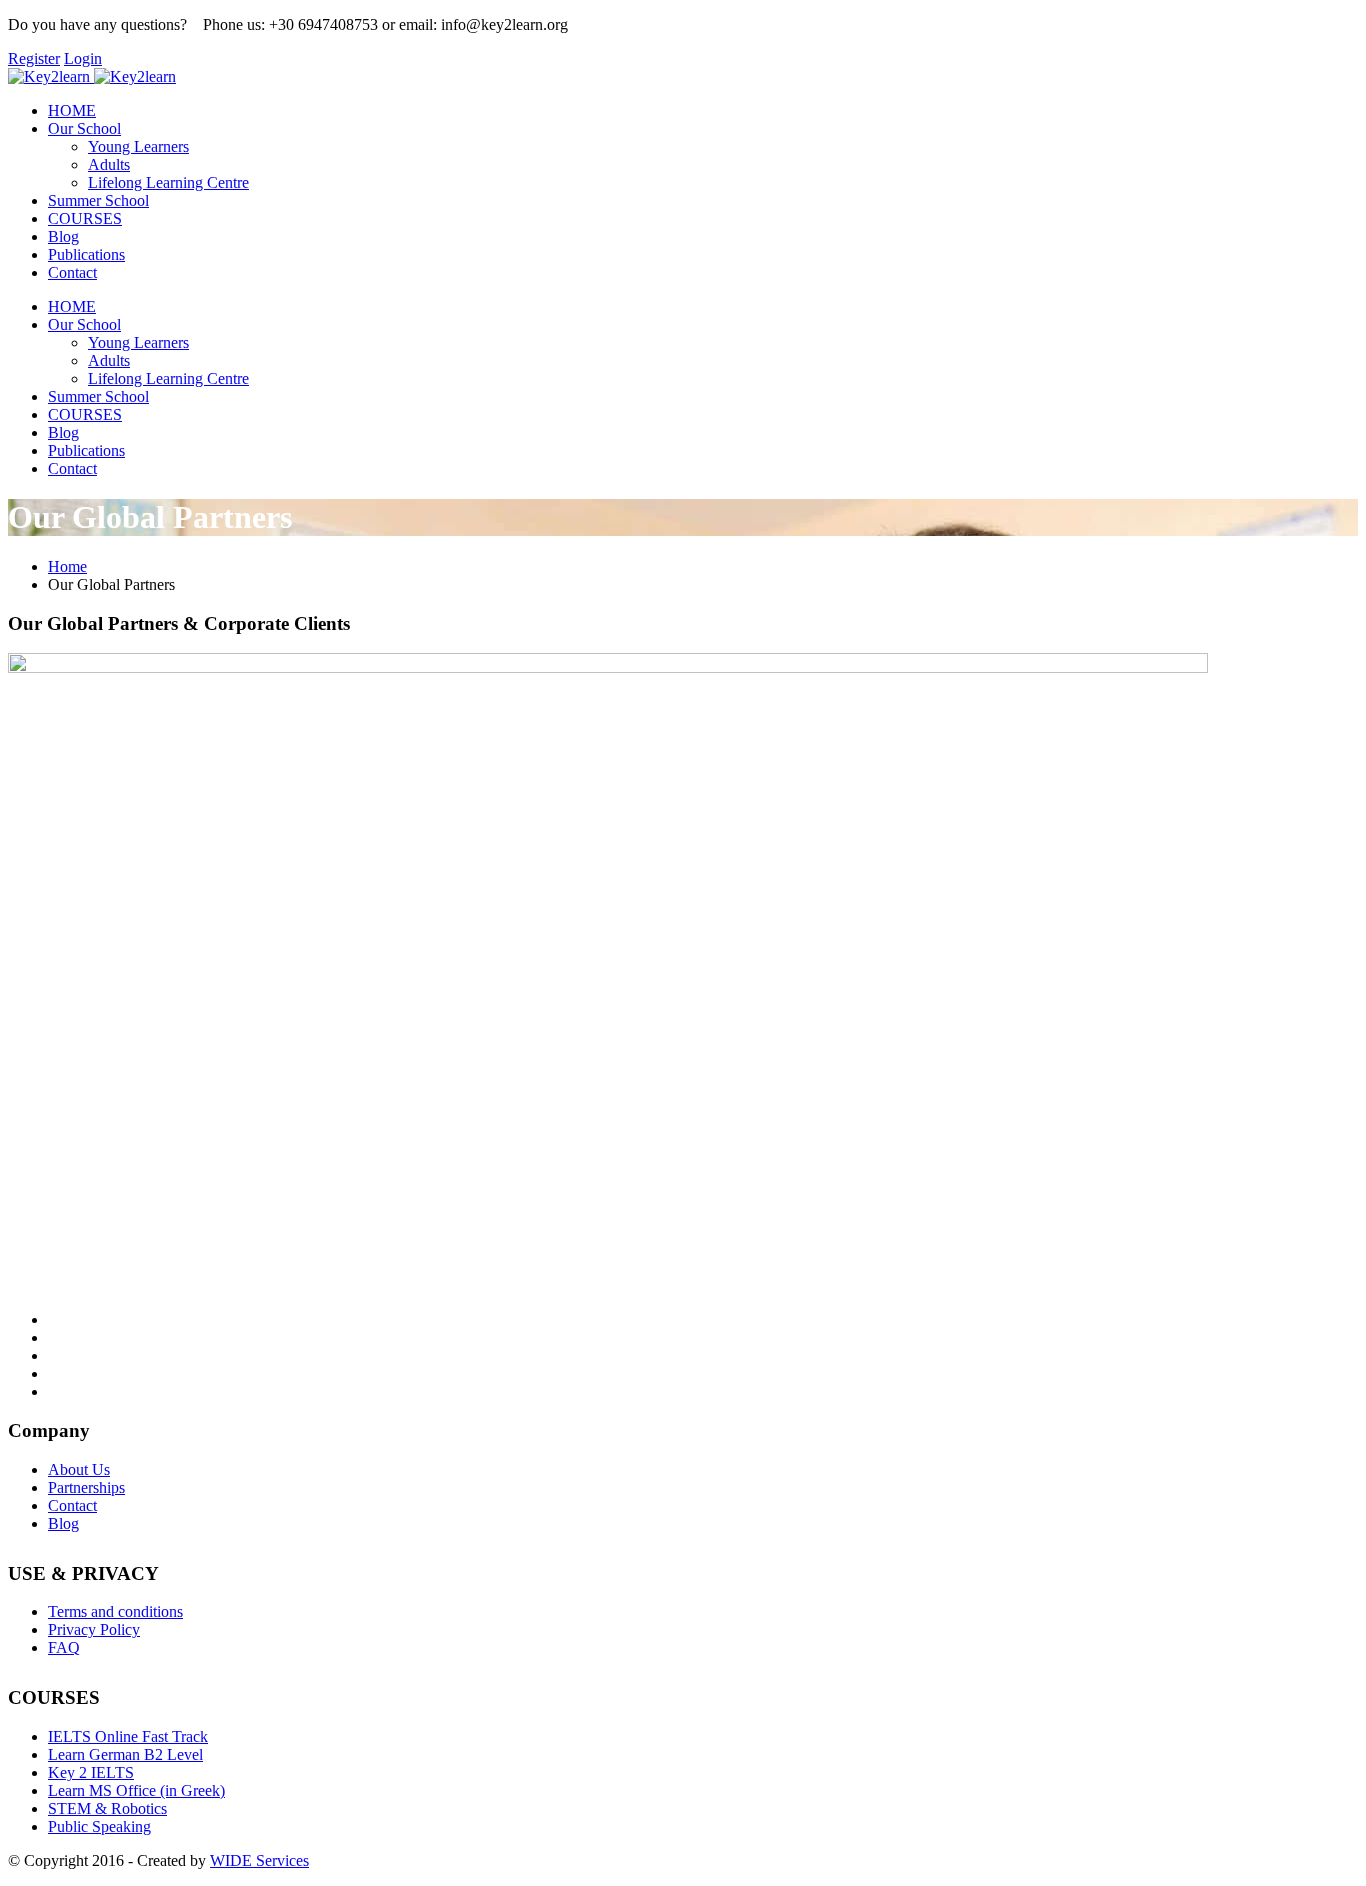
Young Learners (138, 146)
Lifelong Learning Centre (168, 182)
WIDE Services (259, 1860)
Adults (109, 164)
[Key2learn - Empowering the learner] (49, 76)
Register (34, 58)
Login (83, 58)
